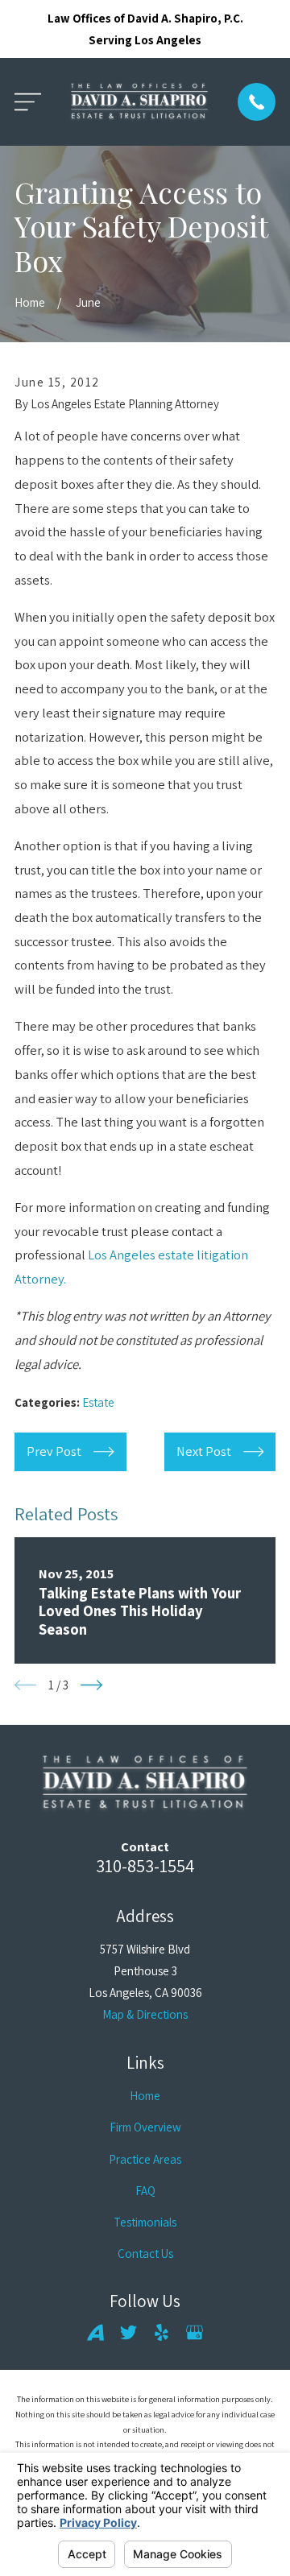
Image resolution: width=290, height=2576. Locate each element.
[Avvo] (95, 2332)
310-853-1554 (145, 1865)
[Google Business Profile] (195, 2332)
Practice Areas (145, 2159)
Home (145, 2096)
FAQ (145, 2191)
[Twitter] (128, 2332)
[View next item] (91, 1685)
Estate (98, 1402)
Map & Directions (145, 2014)
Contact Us (145, 2253)
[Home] (139, 102)
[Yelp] (162, 2332)
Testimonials (145, 2222)
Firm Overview (145, 2127)
